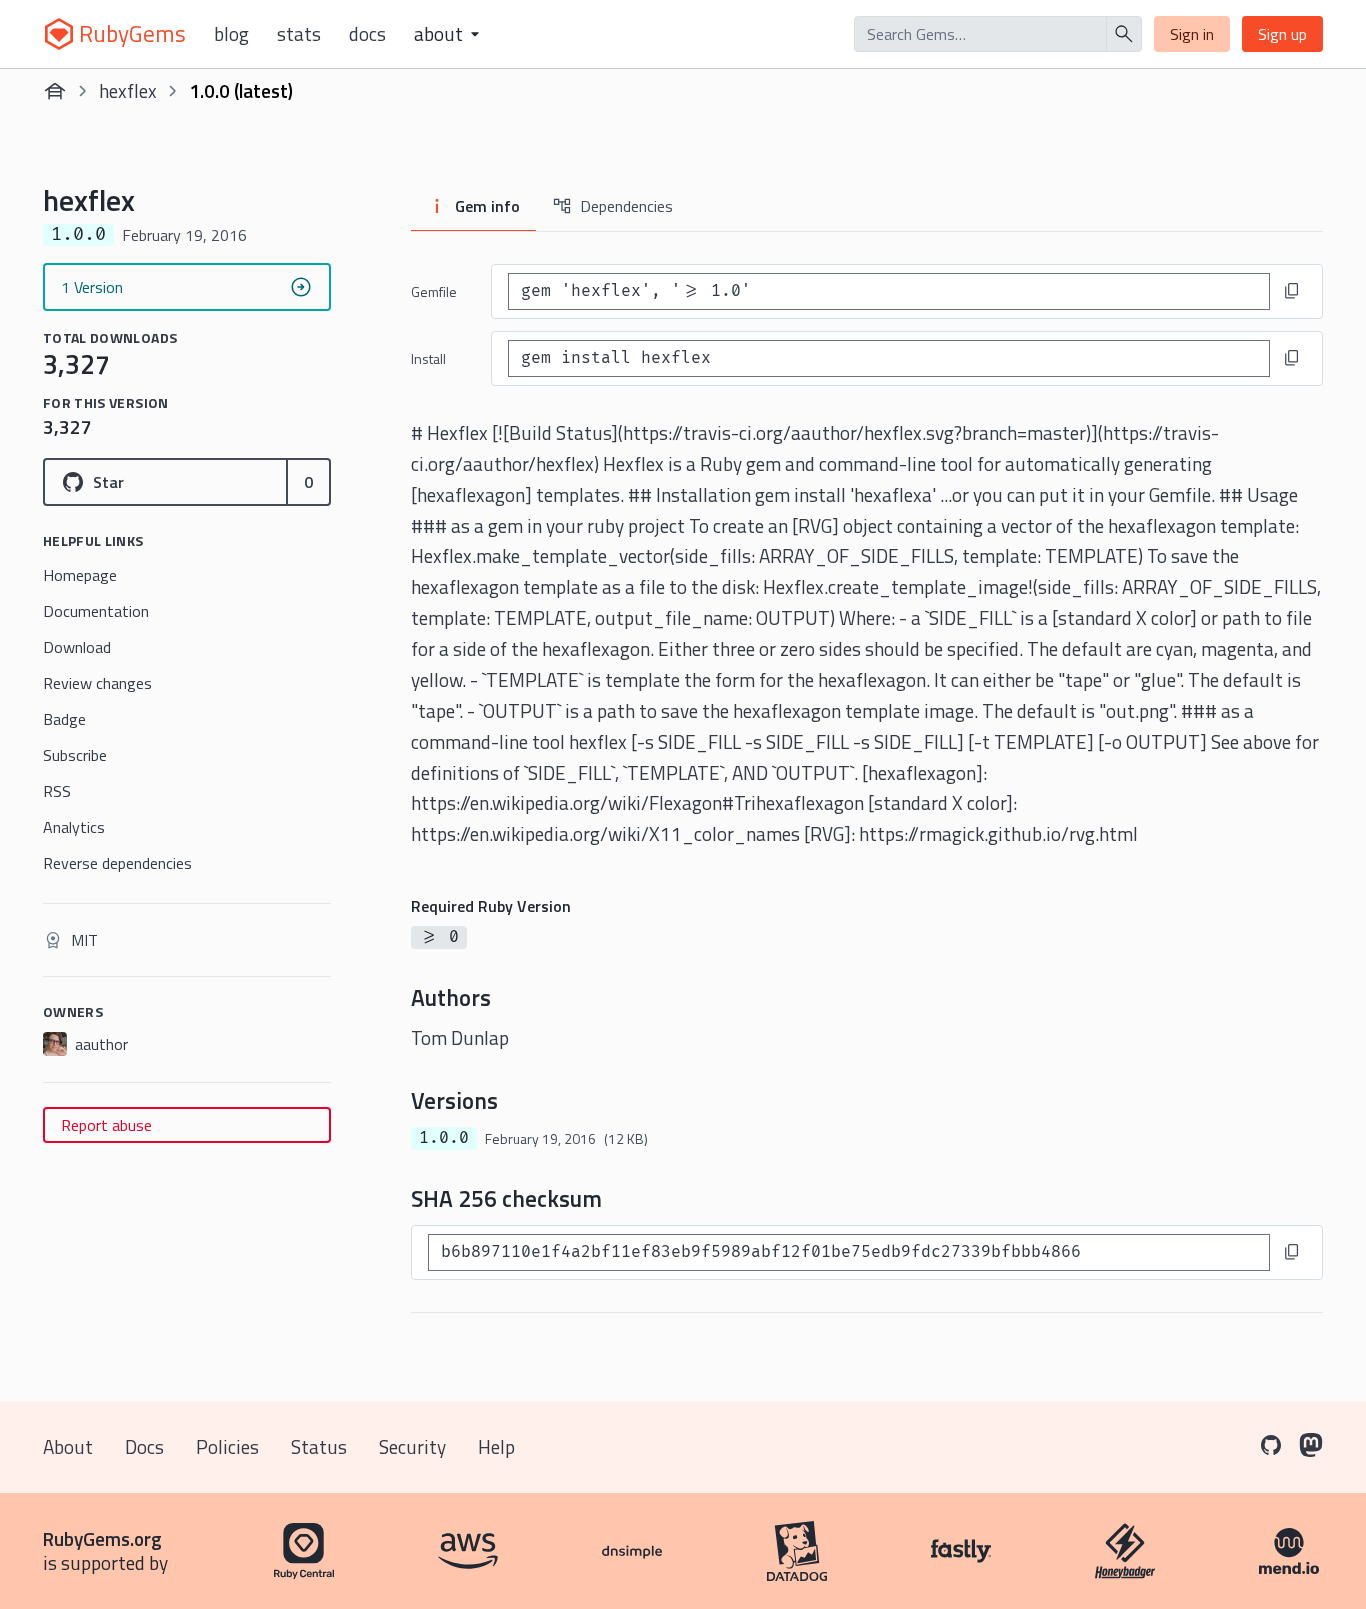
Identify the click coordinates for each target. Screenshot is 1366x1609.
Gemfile (434, 291)
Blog (231, 34)
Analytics (74, 827)
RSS (57, 791)
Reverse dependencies (117, 863)
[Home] (55, 91)
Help (496, 1446)
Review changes (97, 683)
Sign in (1192, 34)
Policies (227, 1446)
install (428, 358)
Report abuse (106, 1125)
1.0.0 (444, 1138)
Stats (299, 34)
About (68, 1446)
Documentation (96, 611)
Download (77, 647)
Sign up (1282, 34)
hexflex (128, 90)
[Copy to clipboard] (1292, 291)
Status (319, 1446)
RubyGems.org (102, 1538)
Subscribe (75, 755)
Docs (367, 34)
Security (412, 1446)
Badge (64, 719)
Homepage (80, 575)
